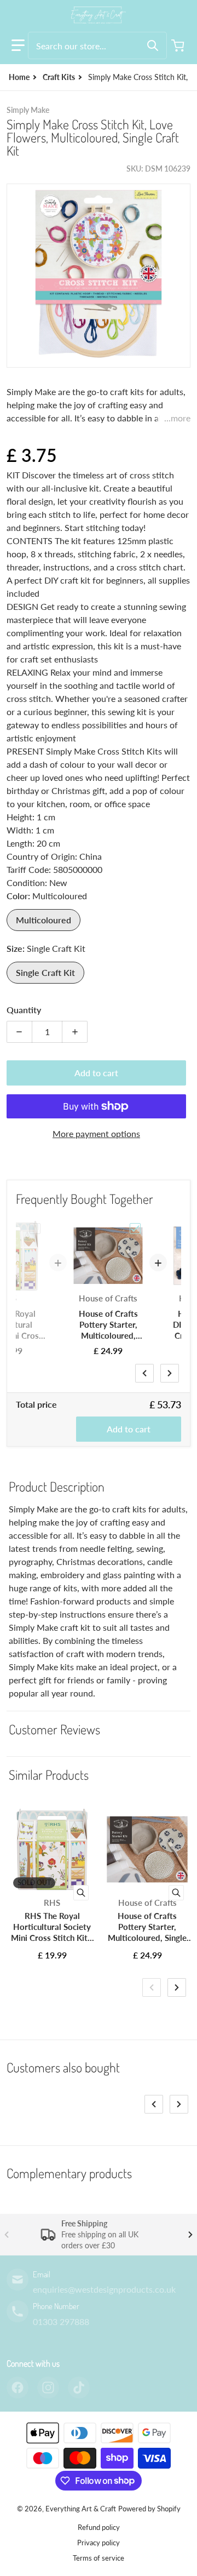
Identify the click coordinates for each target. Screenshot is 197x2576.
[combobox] (97, 45)
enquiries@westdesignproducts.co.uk (104, 2289)
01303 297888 (61, 2321)
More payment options (96, 1133)
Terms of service (99, 2558)
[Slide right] (170, 1373)
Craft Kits (59, 77)
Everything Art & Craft (81, 2509)
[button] (18, 45)
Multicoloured (44, 920)
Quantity (24, 1010)
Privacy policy (99, 2543)
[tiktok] (79, 2387)
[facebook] (18, 2387)
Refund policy (99, 2527)
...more (177, 418)
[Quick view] (81, 1893)
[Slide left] (144, 1373)
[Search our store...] (153, 45)
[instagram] (48, 2387)
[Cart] (179, 45)
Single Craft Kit (45, 972)
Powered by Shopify (149, 2509)
